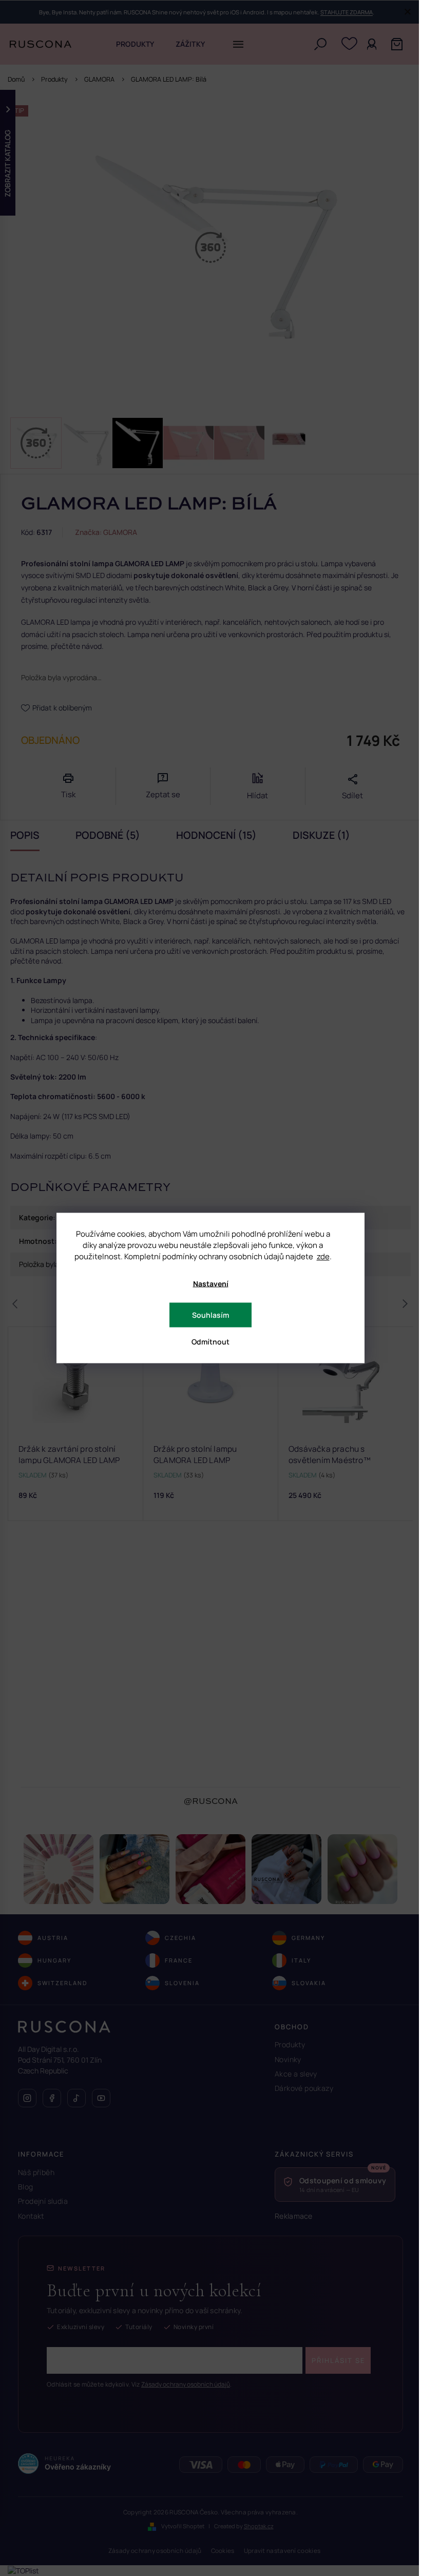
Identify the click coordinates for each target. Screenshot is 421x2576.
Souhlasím (210, 1315)
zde (323, 1256)
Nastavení (211, 1284)
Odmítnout (210, 1342)
